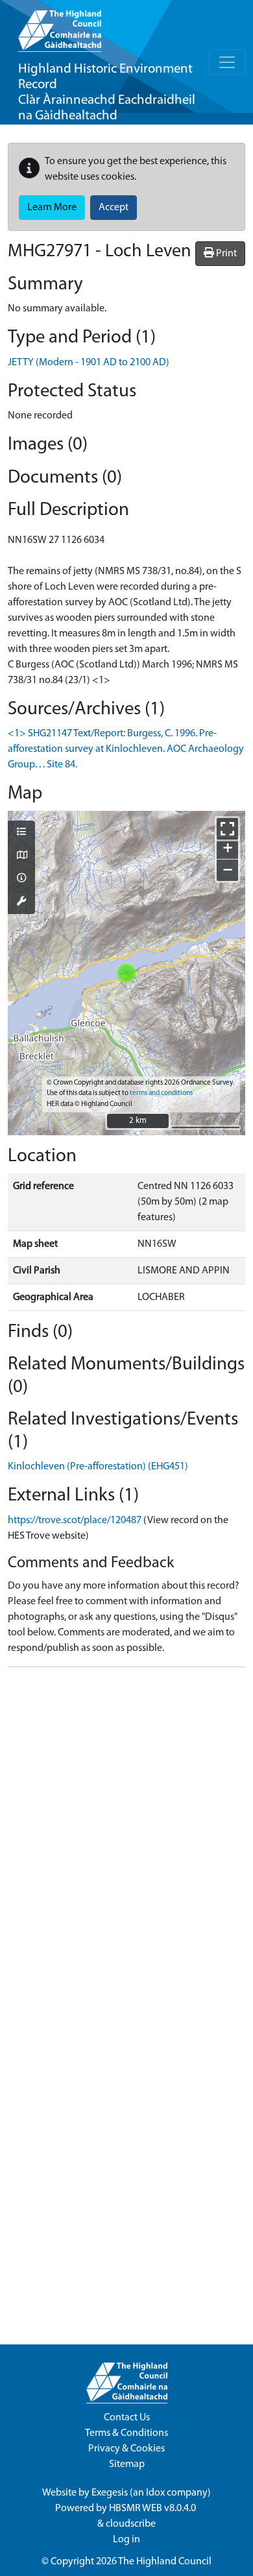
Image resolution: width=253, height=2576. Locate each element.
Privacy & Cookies (126, 2449)
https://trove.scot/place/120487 (75, 1521)
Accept (114, 208)
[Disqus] (126, 1840)
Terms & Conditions (126, 2433)
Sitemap (127, 2464)
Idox (155, 2493)
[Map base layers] (21, 856)
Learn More (52, 208)
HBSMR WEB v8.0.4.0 (153, 2509)
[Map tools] (21, 902)
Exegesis (110, 2493)
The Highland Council (165, 2562)
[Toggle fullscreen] (227, 829)
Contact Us (127, 2418)
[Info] (21, 879)
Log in (126, 2540)
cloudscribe (131, 2524)
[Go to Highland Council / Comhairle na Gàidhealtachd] (60, 26)
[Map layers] (21, 833)
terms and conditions (161, 1093)
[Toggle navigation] (227, 62)
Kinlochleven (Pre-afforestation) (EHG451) (98, 1467)
